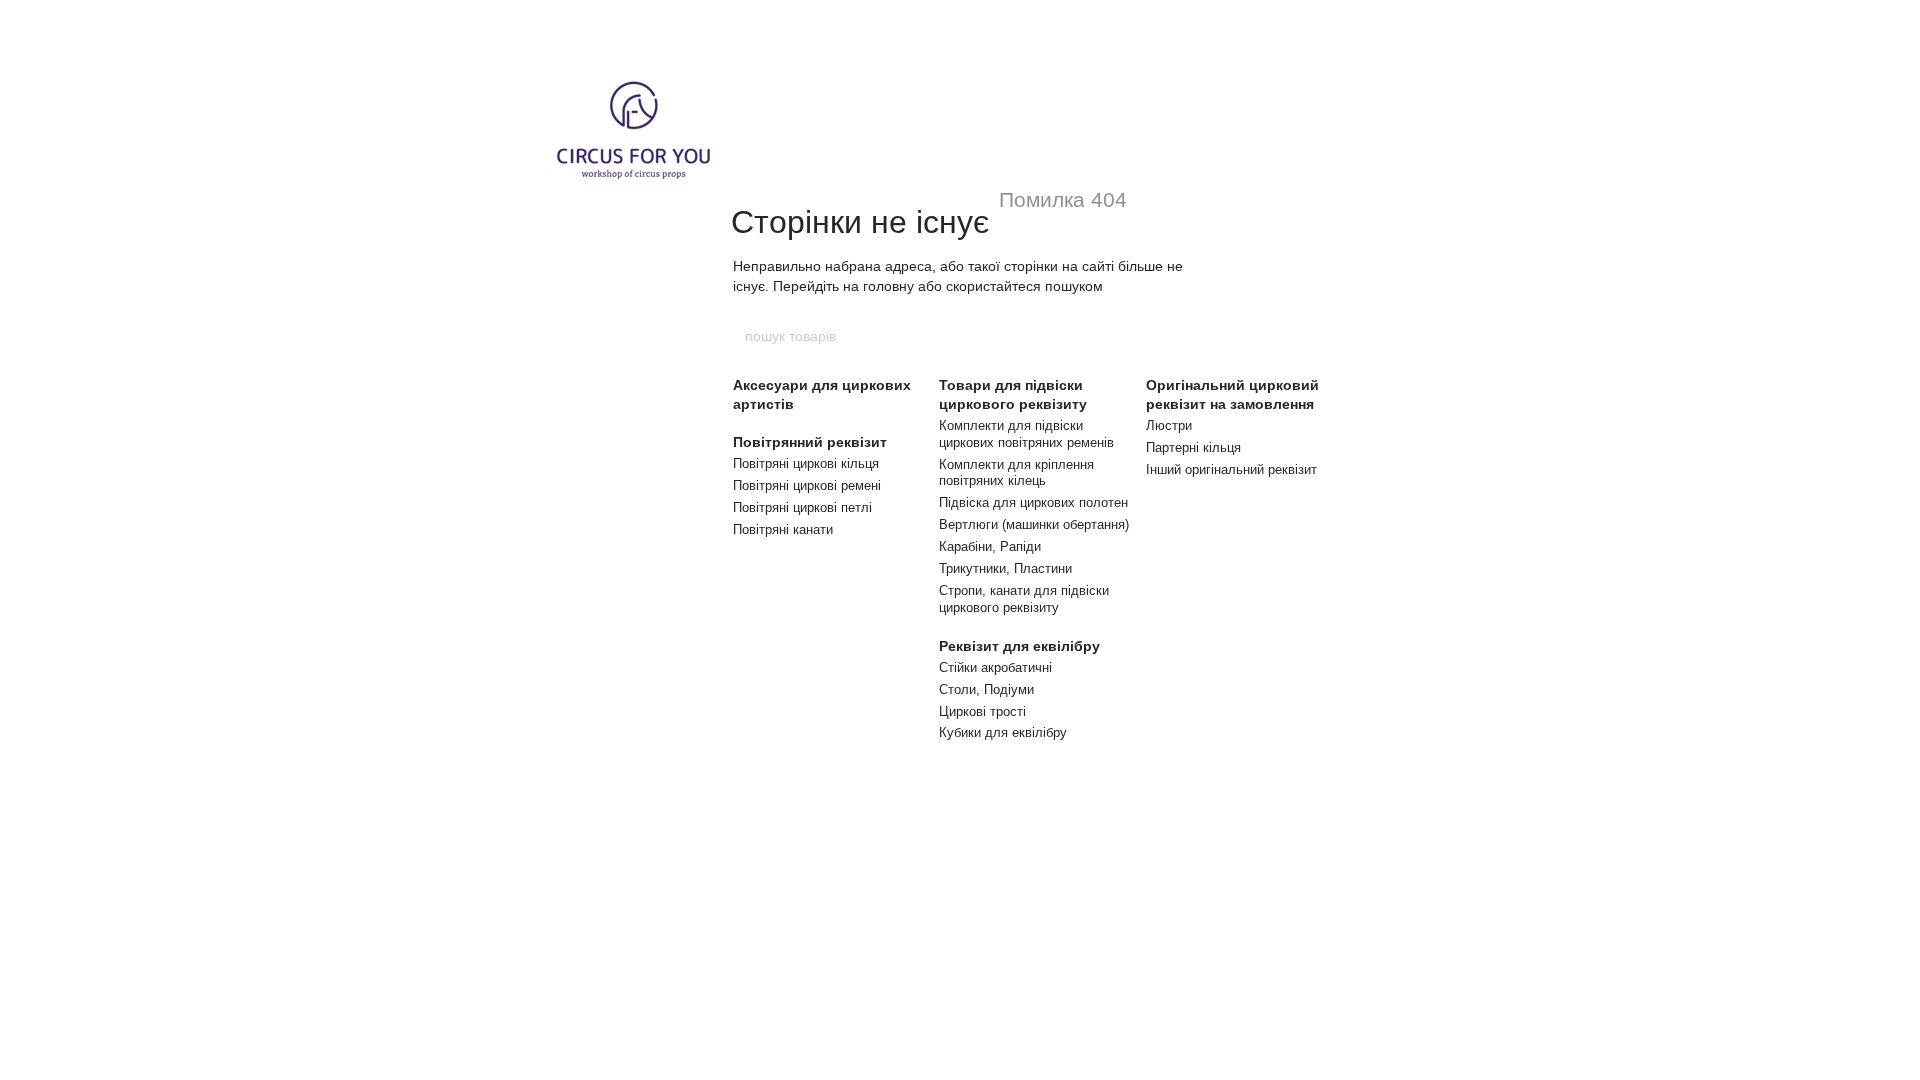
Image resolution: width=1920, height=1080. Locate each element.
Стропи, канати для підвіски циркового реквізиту (1024, 599)
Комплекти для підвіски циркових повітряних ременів (1026, 434)
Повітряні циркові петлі (802, 507)
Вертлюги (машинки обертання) (1034, 524)
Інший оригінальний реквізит (1231, 469)
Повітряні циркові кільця (806, 463)
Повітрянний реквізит (810, 442)
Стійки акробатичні (995, 667)
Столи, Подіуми (986, 689)
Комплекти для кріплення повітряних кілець (1016, 473)
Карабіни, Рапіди (990, 546)
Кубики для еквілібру (1003, 732)
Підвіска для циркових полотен (1033, 502)
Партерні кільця (1193, 447)
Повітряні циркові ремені (807, 485)
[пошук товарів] (1177, 336)
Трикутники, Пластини (1005, 568)
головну (888, 286)
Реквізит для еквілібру (1019, 646)
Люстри (1169, 425)
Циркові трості (982, 711)
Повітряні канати (783, 529)
